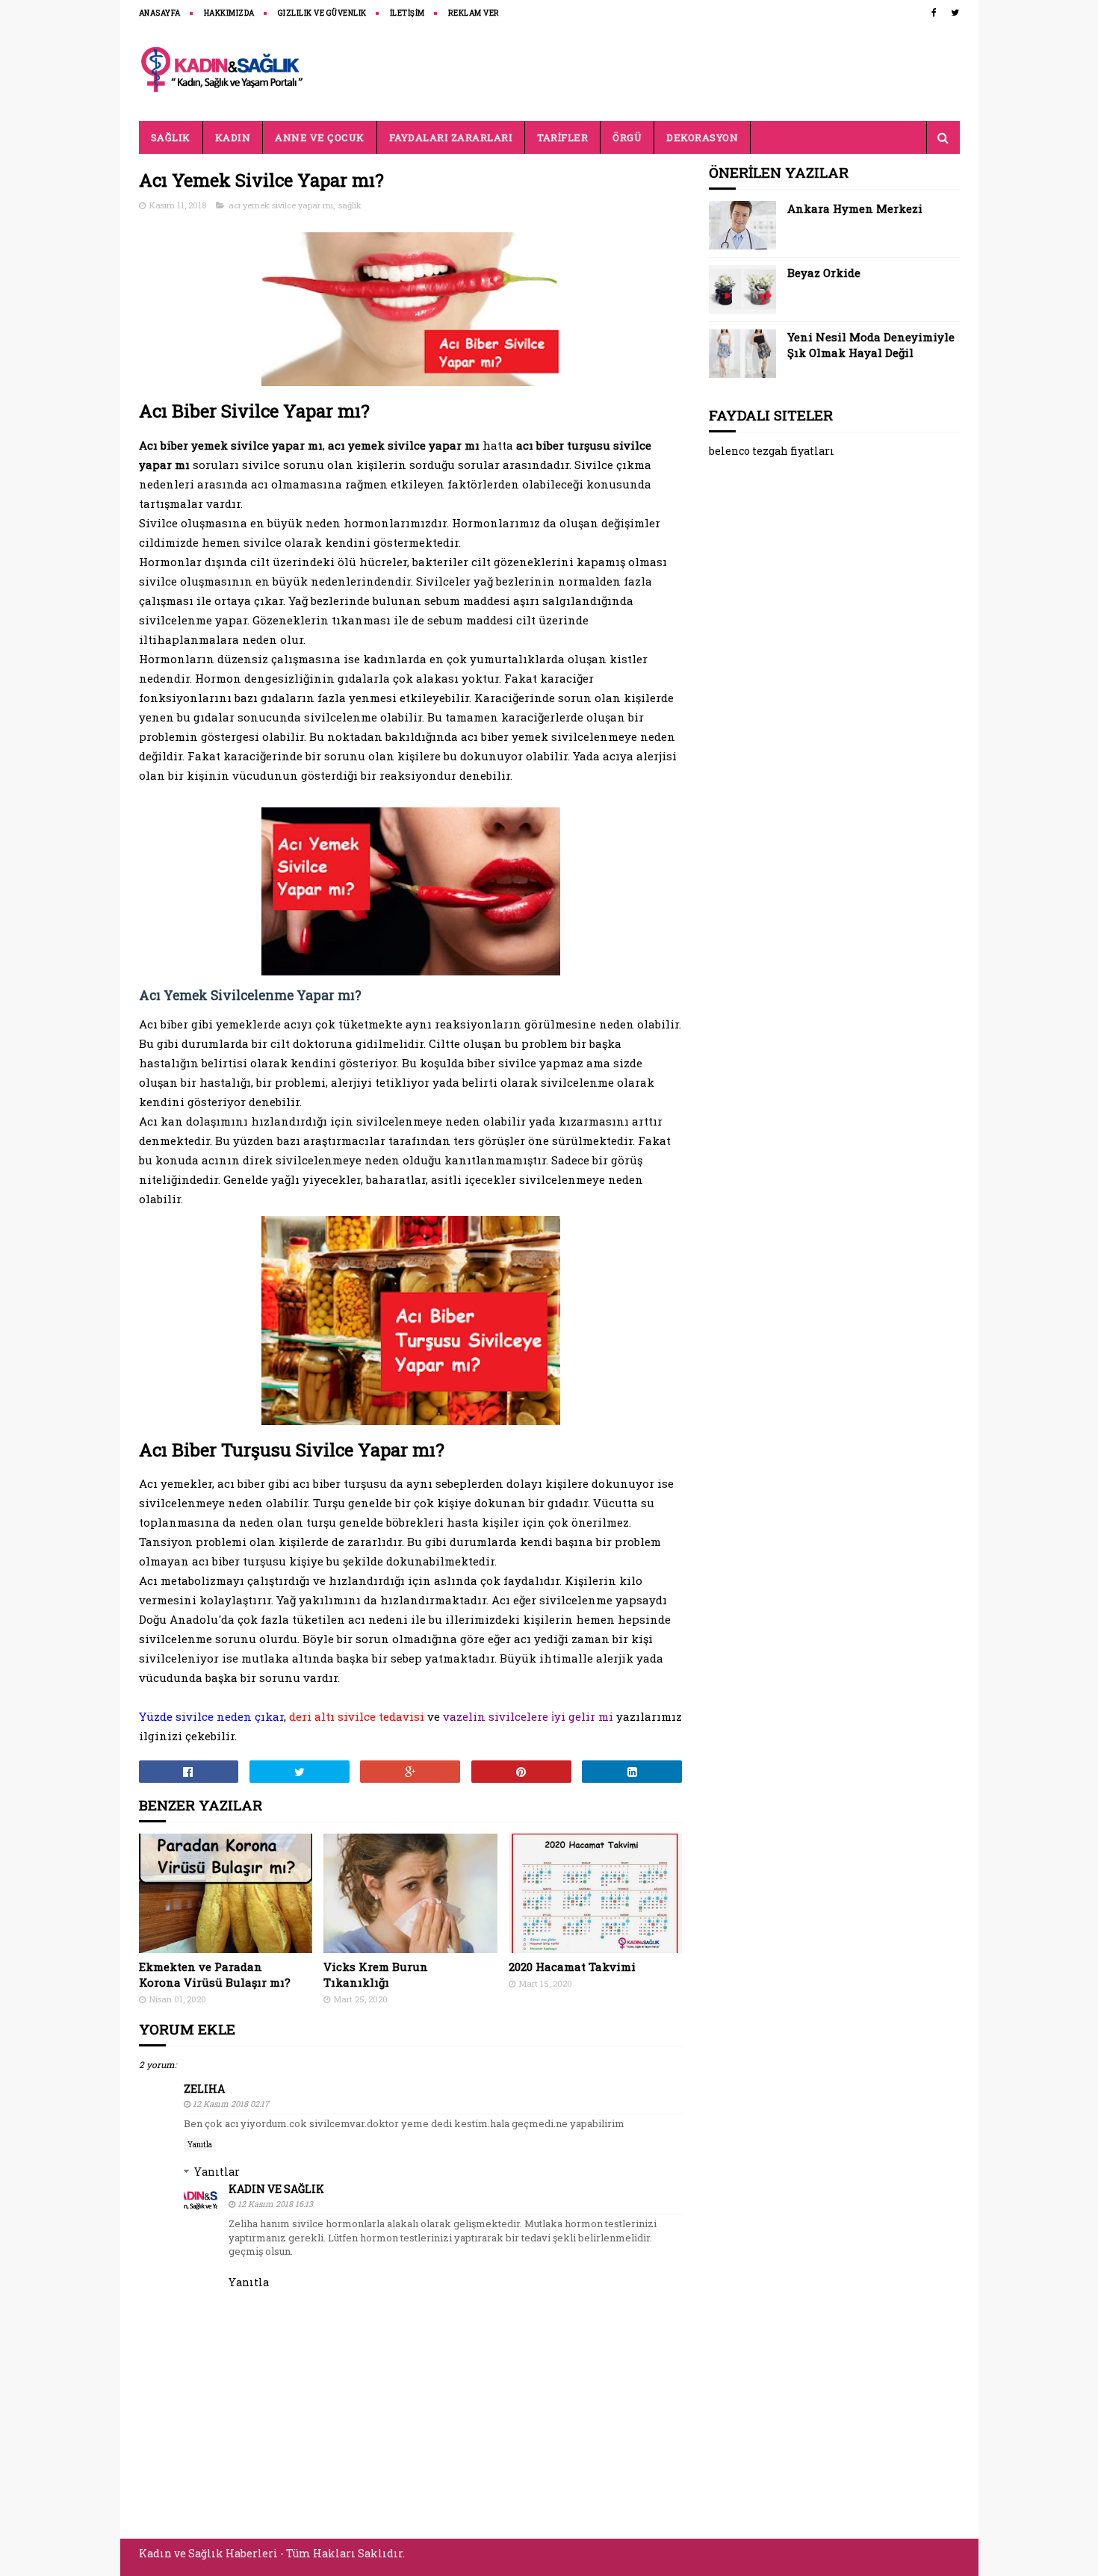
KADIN (233, 137)
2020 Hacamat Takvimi (572, 1967)
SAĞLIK (171, 137)
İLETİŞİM (407, 13)
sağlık (350, 205)
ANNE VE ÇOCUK (320, 137)
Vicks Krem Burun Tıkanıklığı (376, 1974)
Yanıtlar (217, 2172)
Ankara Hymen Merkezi (855, 208)
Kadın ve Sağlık (276, 2189)
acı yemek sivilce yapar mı (281, 205)
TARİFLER (562, 137)
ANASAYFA (160, 13)
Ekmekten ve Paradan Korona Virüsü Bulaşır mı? (215, 1974)
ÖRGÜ (627, 137)
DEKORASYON (702, 137)
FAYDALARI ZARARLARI (451, 137)
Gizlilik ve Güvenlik (322, 13)
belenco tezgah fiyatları (772, 451)
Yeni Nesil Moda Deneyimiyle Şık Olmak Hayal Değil (871, 345)
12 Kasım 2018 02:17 (231, 2104)
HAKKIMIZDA (229, 13)
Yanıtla (200, 2145)
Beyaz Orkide (824, 273)
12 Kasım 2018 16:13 (275, 2204)
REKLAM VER (474, 13)
